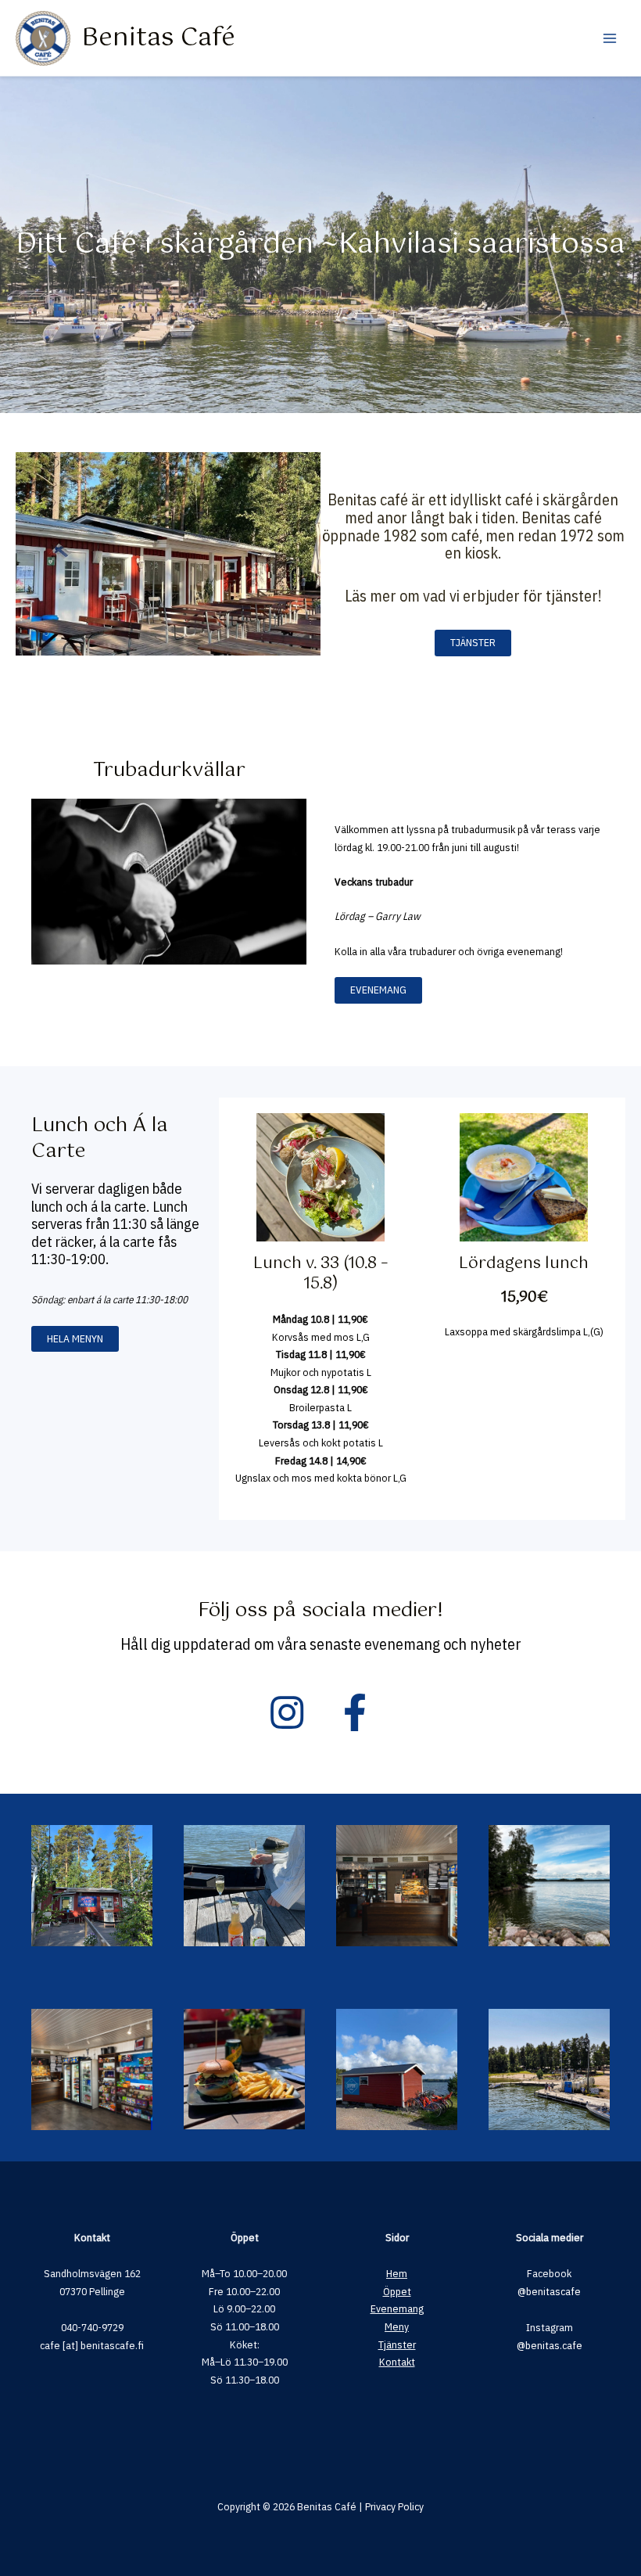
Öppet (397, 2291)
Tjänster (397, 2344)
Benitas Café (158, 38)
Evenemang (397, 2308)
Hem (397, 2273)
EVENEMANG (378, 990)
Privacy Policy (394, 2506)
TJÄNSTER (473, 642)
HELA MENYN (75, 1338)
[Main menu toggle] (610, 38)
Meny (397, 2326)
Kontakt (397, 2362)
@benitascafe (549, 2291)
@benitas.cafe (550, 2345)
